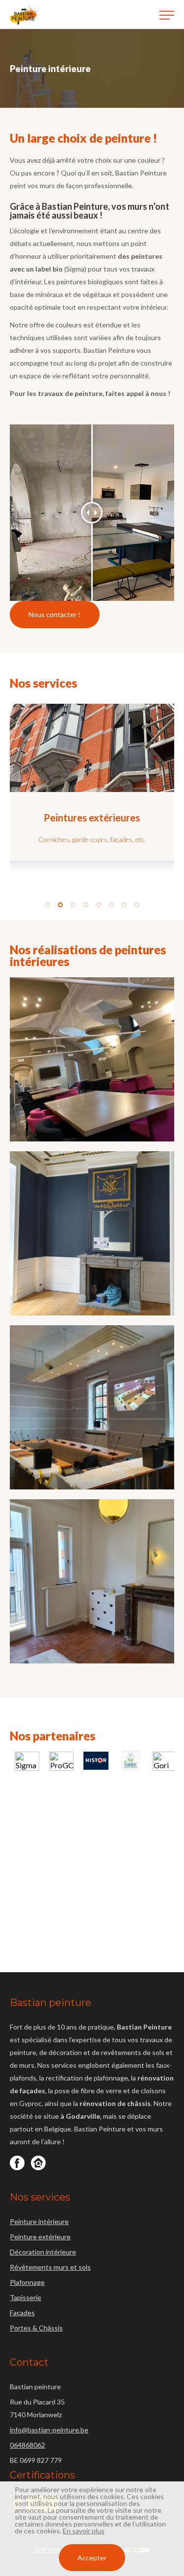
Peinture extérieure (40, 2237)
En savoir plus (84, 2531)
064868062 (27, 2445)
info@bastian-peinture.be (49, 2430)
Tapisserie (26, 2297)
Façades (22, 2313)
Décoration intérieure (43, 2252)
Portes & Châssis (36, 2328)
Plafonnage (27, 2282)
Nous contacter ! (54, 614)
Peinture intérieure (39, 2221)
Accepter (92, 2558)
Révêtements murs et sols (50, 2267)
